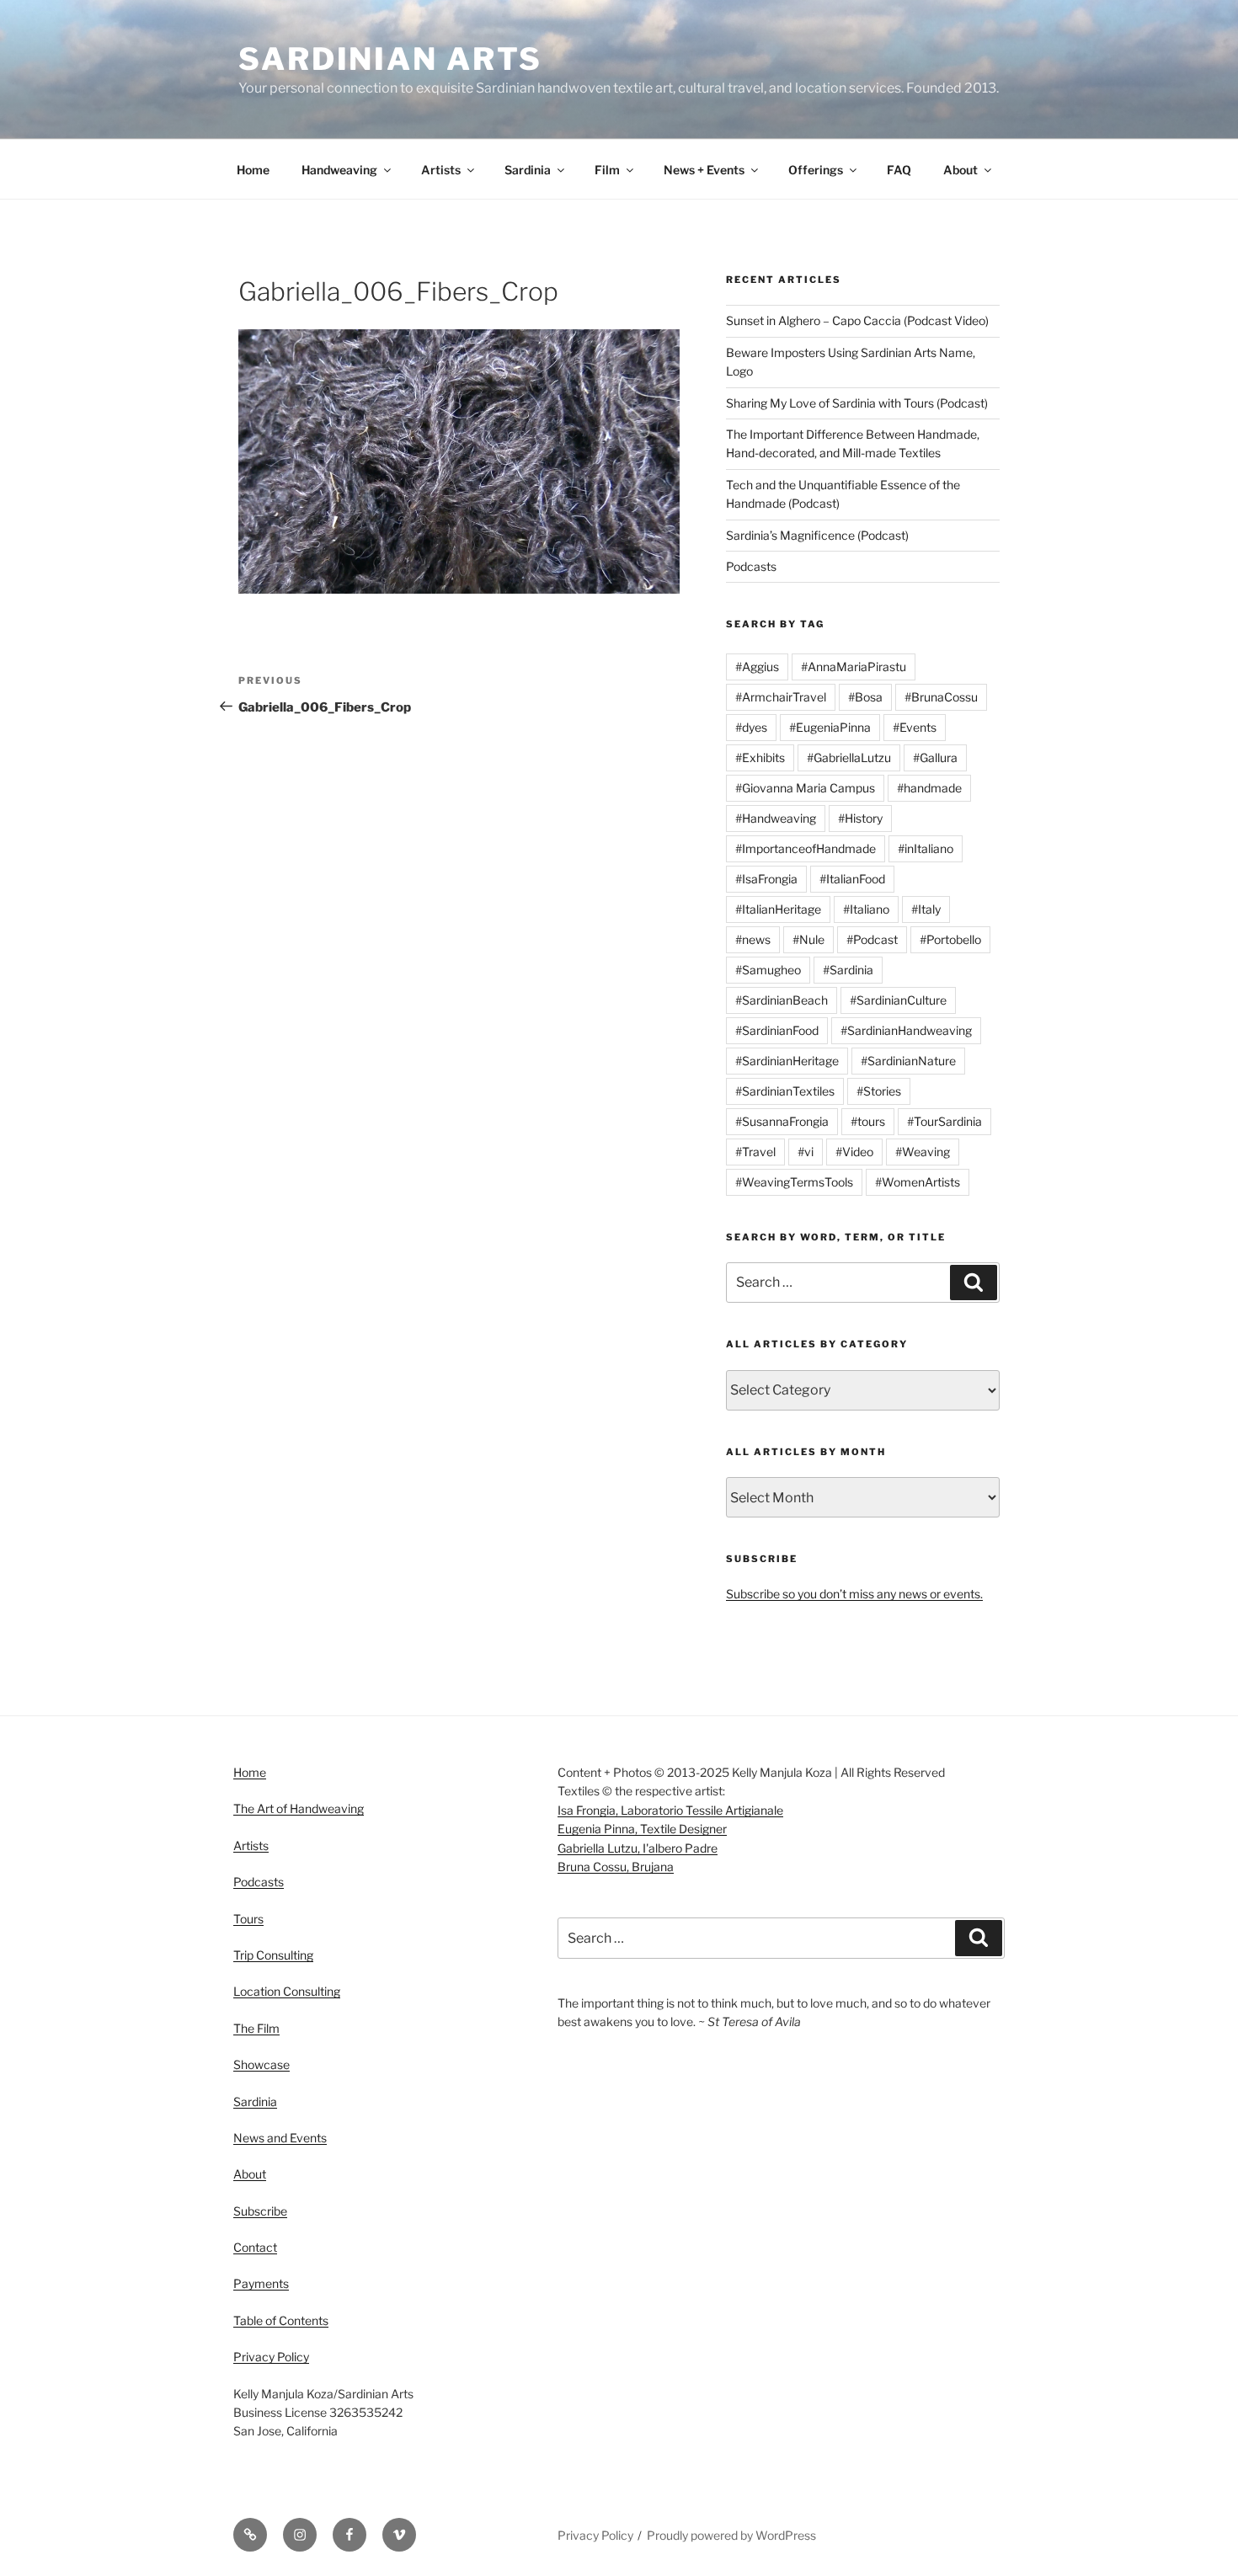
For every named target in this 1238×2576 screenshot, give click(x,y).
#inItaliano (926, 848)
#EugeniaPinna (830, 727)
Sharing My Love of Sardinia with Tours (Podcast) (857, 403)
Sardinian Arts (390, 59)
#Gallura (935, 757)
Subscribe (260, 2211)
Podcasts (751, 566)
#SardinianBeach (782, 1000)
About (961, 170)
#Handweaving (776, 818)
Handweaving (339, 170)
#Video (854, 1152)
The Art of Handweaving (299, 1808)
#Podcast (872, 939)
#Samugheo (768, 970)
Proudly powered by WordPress (731, 2535)
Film (607, 170)
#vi (806, 1152)
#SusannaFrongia (782, 1121)
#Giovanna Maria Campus (805, 788)
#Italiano (866, 909)
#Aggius (757, 667)
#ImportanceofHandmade (806, 848)
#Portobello (950, 939)
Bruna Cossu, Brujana (616, 1867)
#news (753, 939)
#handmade (929, 788)
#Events (915, 727)
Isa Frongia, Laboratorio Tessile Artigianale (670, 1810)
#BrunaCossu (941, 697)
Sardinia (528, 170)
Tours (248, 1919)
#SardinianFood (777, 1030)
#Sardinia (848, 970)
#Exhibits (760, 757)
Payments (261, 2283)
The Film (256, 2028)
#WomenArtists (918, 1182)
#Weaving (923, 1152)
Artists (441, 170)
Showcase (261, 2064)
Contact (255, 2247)
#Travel (755, 1152)
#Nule (808, 939)
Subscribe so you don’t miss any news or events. (854, 1594)
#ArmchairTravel (781, 697)
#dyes (751, 727)
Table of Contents (281, 2320)
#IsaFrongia (766, 879)
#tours (868, 1121)
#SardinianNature (908, 1061)
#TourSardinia (945, 1121)
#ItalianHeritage (778, 909)
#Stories (879, 1091)
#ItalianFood (852, 879)
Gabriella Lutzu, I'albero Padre (638, 1848)
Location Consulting (287, 1991)
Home (253, 170)
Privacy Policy (271, 2357)
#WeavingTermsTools (794, 1182)
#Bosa (865, 697)
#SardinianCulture (898, 1000)
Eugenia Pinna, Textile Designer (642, 1829)
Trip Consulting (273, 1955)
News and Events (280, 2138)
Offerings (816, 170)
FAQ (899, 170)
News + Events (704, 170)
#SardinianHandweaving (906, 1030)
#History (860, 818)
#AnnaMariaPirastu (854, 667)
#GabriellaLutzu (849, 757)
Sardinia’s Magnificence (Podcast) (817, 535)
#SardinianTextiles (785, 1091)
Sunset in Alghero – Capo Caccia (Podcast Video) (857, 320)
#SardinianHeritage (787, 1061)
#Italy (926, 909)
